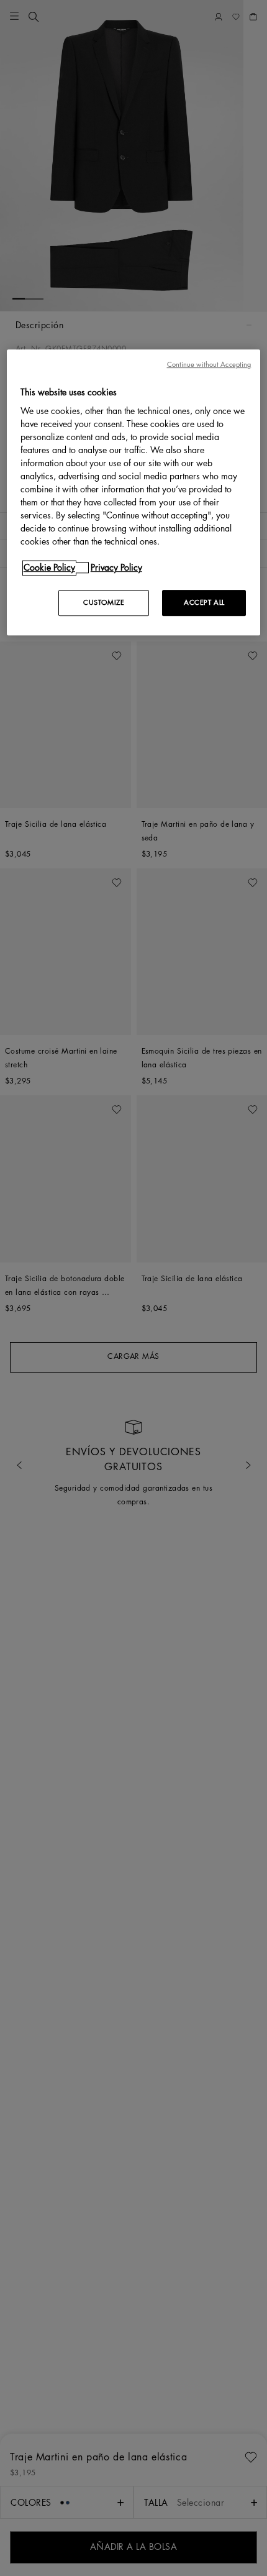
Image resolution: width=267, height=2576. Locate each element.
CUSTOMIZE (104, 603)
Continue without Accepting (209, 365)
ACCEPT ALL (204, 603)
